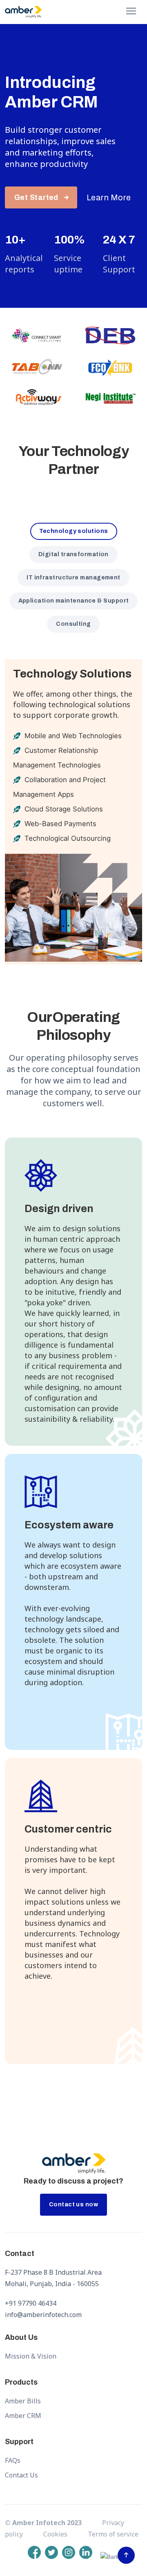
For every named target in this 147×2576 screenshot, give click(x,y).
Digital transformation (73, 554)
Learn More (109, 197)
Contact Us (21, 2475)
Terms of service (113, 2534)
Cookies (55, 2534)
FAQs (13, 2460)
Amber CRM (23, 2416)
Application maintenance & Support (74, 601)
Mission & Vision (31, 2356)
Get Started (36, 197)
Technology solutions (74, 531)
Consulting (73, 624)
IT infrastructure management (73, 578)
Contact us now (73, 2204)
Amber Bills (23, 2401)
